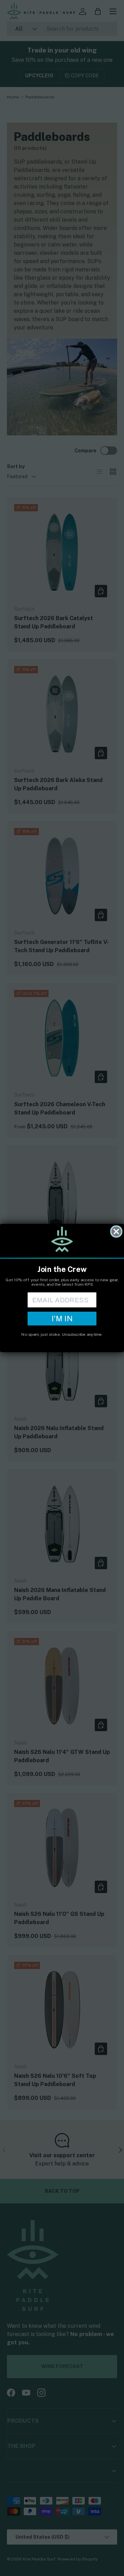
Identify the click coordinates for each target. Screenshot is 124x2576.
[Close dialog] (116, 1232)
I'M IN (62, 1318)
